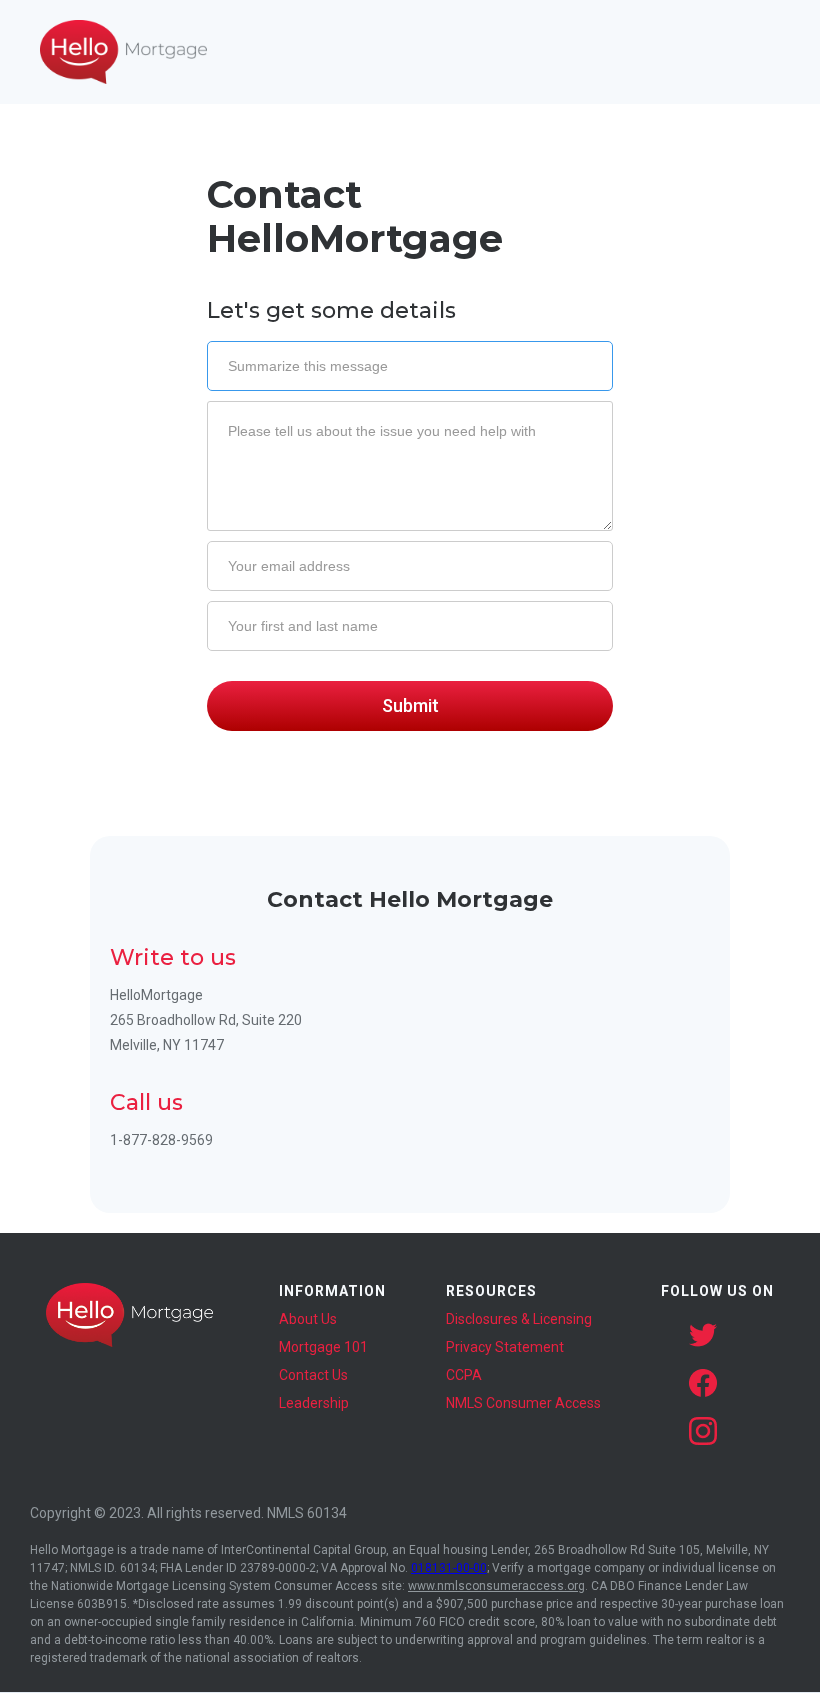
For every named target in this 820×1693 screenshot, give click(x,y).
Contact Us (313, 1375)
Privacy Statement (505, 1347)
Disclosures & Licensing (519, 1319)
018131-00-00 (449, 1568)
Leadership (314, 1403)
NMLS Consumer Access (523, 1403)
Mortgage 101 (323, 1347)
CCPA (464, 1375)
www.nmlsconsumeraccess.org (496, 1586)
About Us (308, 1319)
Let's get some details (331, 311)
